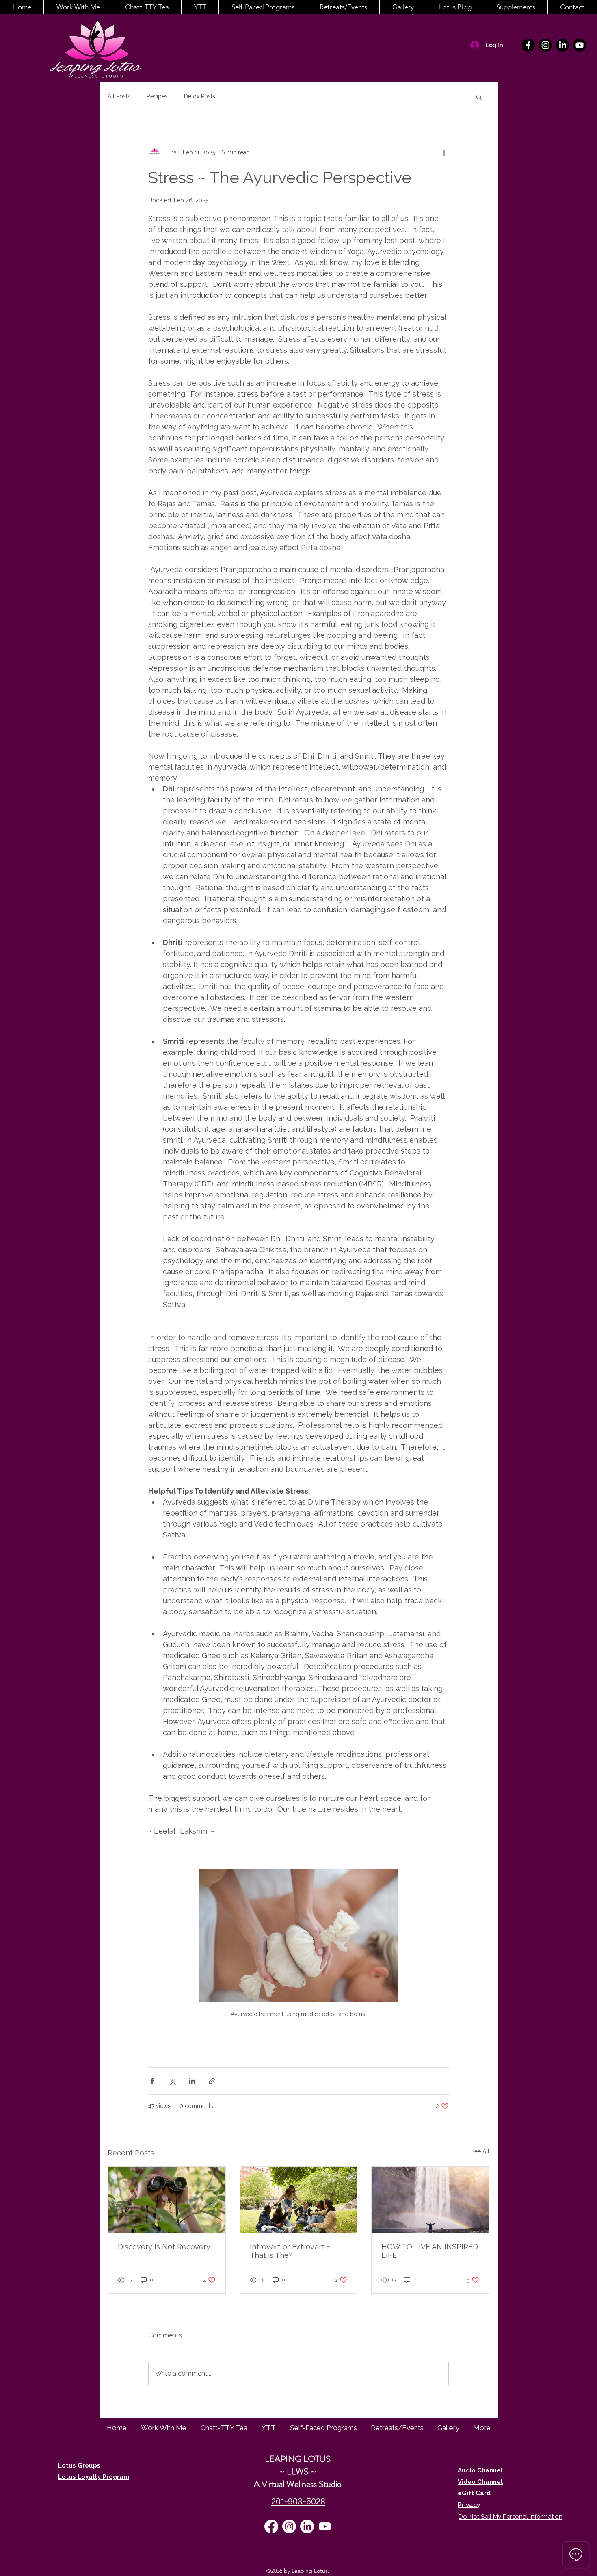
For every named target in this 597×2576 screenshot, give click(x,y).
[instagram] (545, 45)
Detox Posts (200, 96)
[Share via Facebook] (152, 2081)
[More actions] (444, 152)
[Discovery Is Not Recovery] (167, 2200)
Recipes (157, 96)
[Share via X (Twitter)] (172, 2081)
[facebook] (528, 45)
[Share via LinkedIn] (192, 2081)
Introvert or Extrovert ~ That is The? (290, 2251)
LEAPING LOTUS (298, 2459)
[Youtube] (580, 45)
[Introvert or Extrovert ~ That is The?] (299, 2200)
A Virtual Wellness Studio (298, 2484)
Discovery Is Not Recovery (164, 2247)
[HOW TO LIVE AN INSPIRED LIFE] (430, 2200)
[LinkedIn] (562, 45)
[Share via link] (212, 2081)
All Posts (119, 96)
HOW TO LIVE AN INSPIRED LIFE (430, 2251)
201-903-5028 (298, 2501)
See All (480, 2151)
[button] (78, 7)
